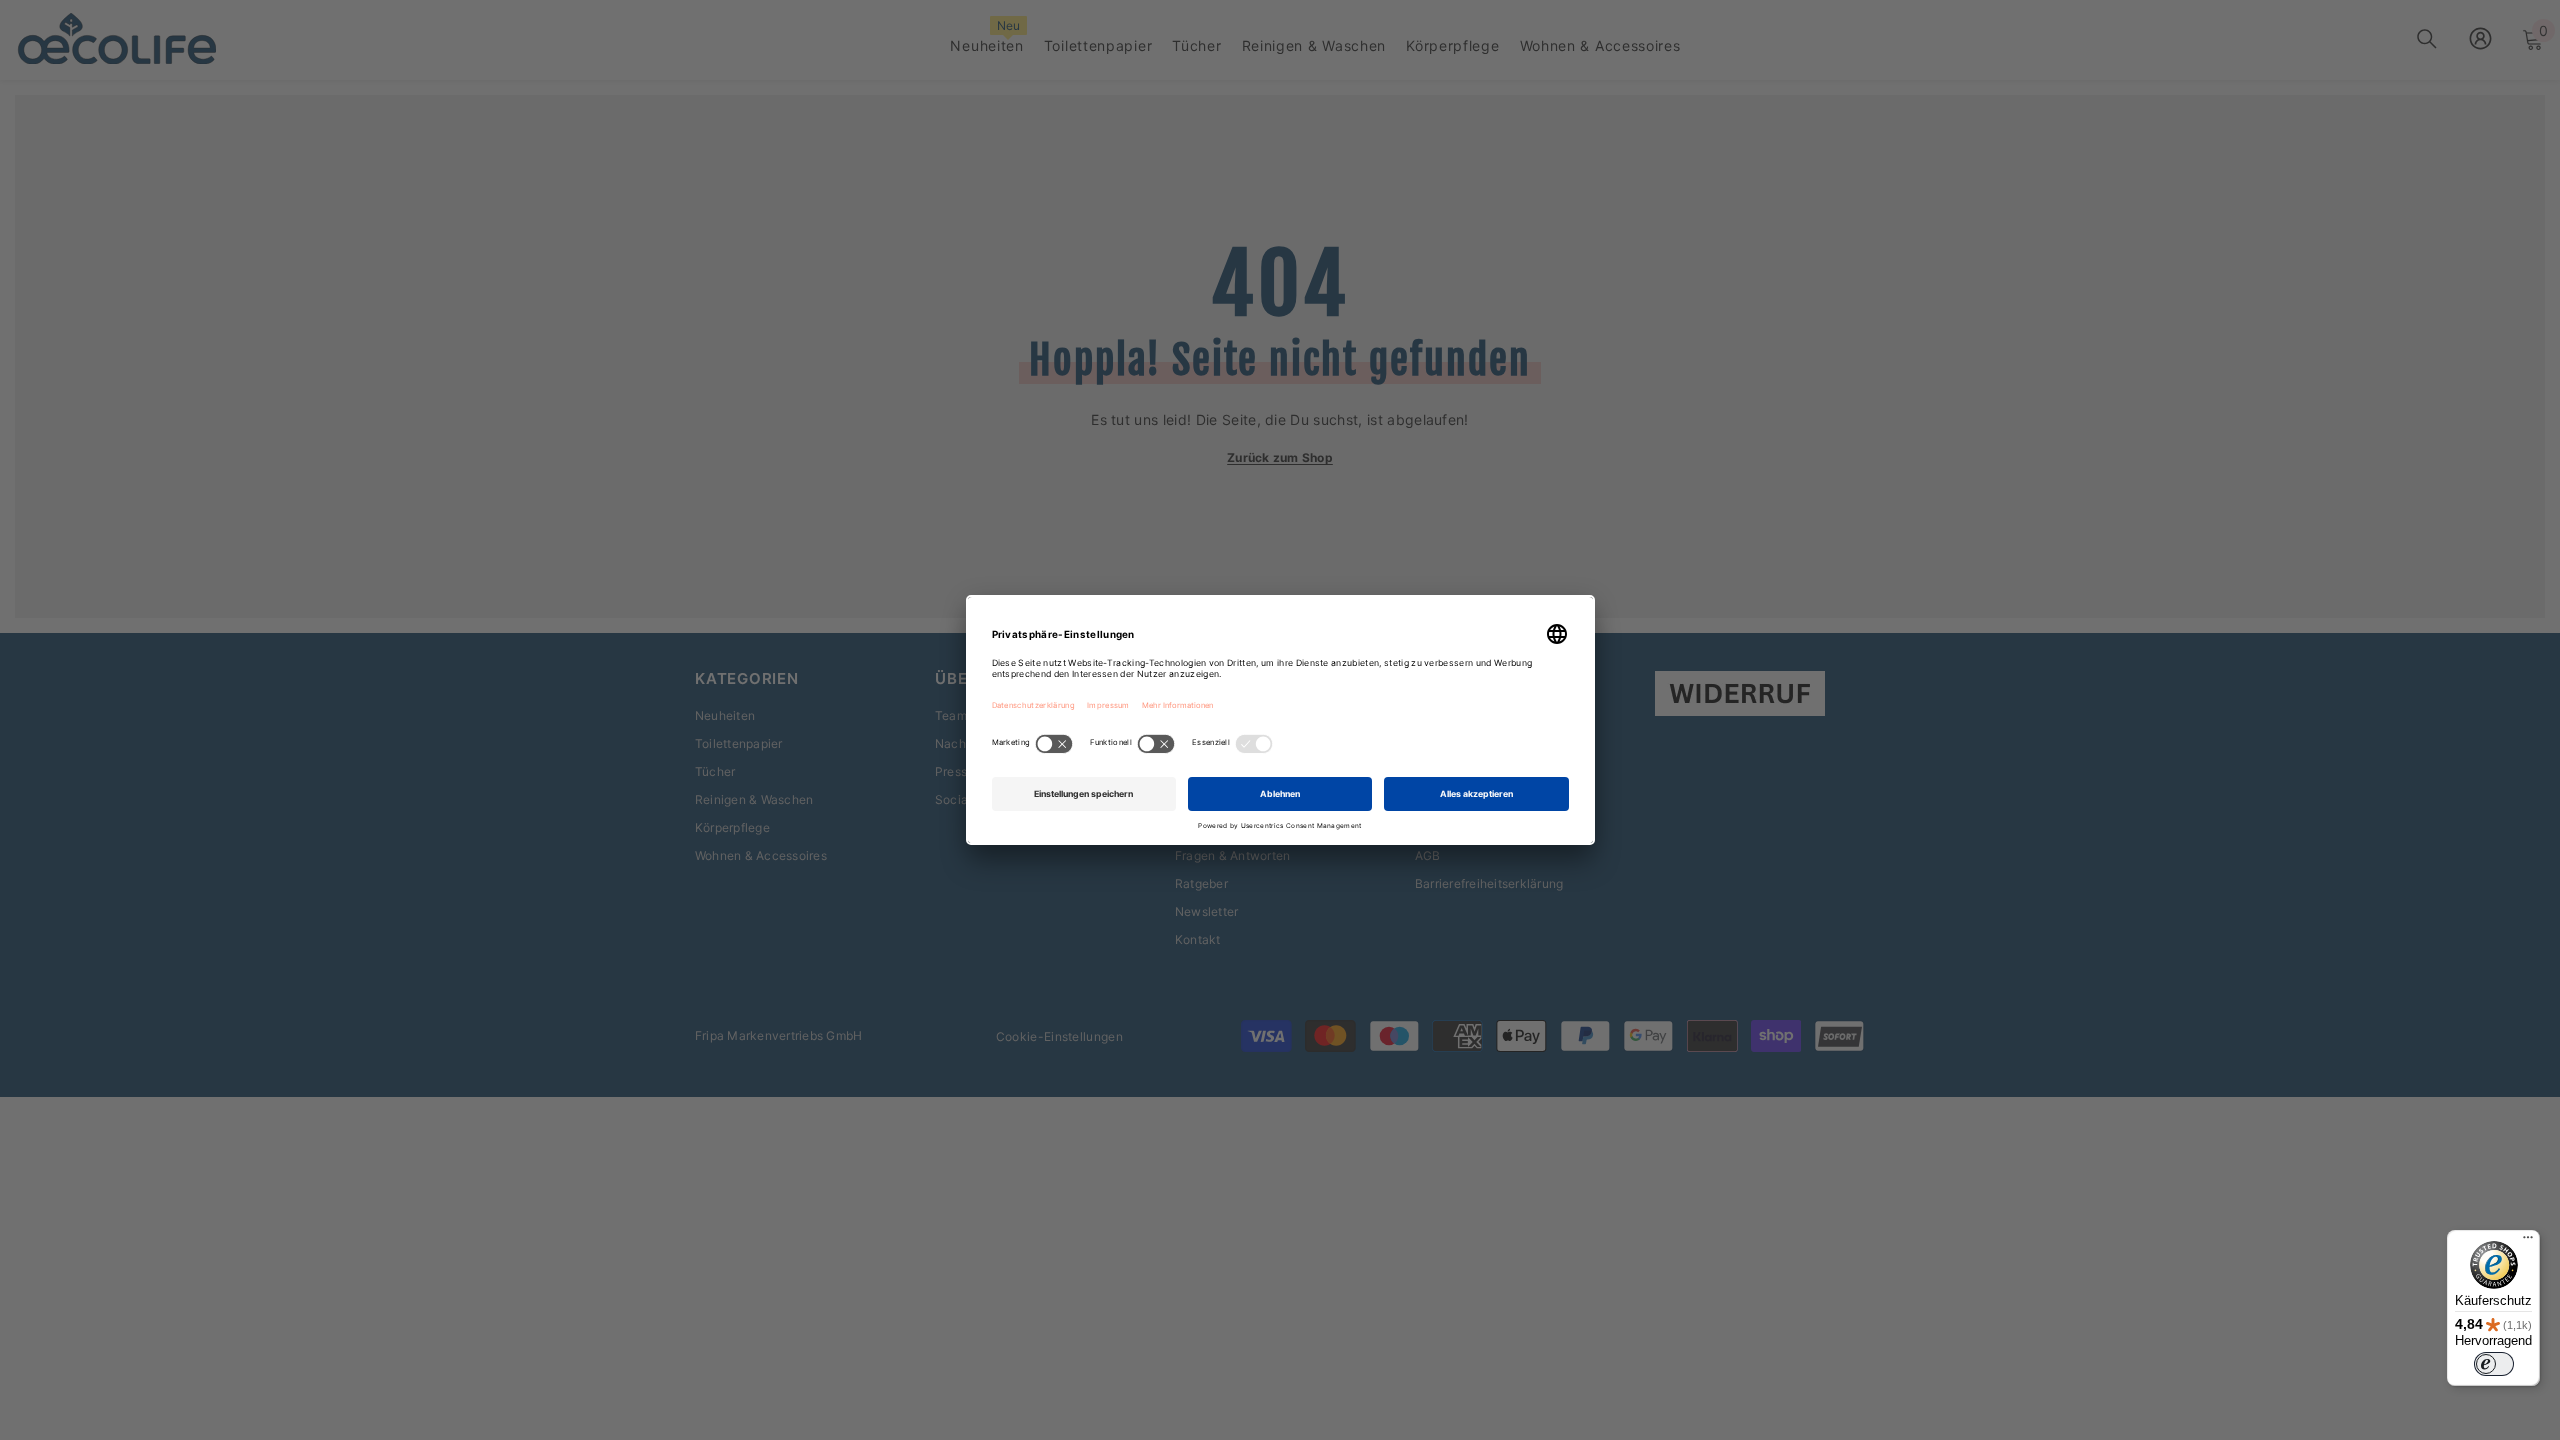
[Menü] (2528, 1242)
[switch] (2494, 1364)
